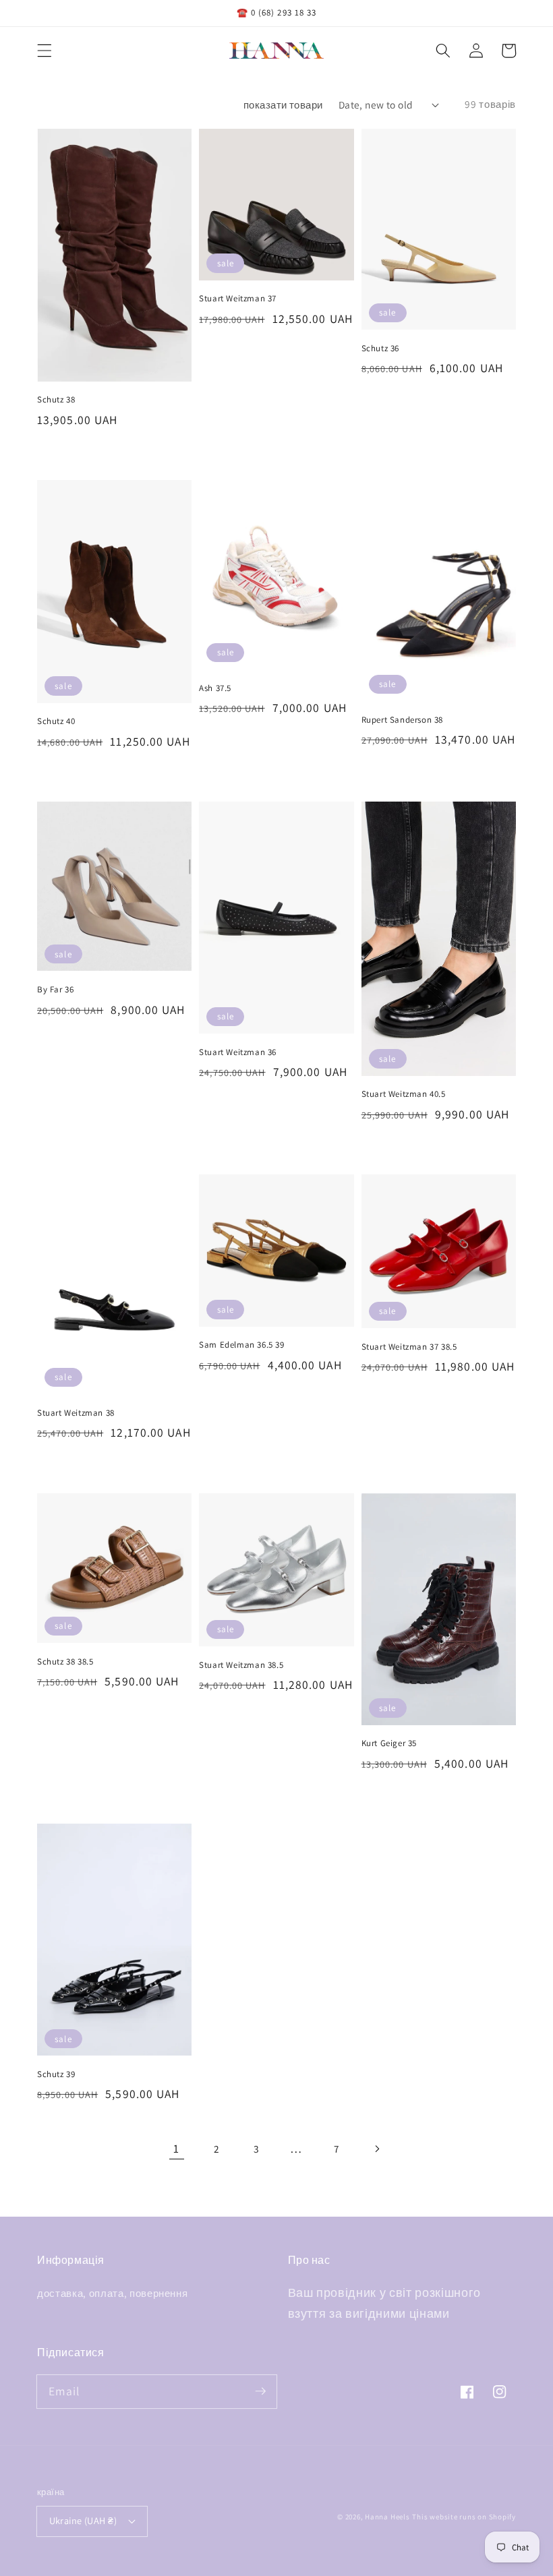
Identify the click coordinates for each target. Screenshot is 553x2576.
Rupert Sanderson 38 (402, 720)
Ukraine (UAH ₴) (83, 2520)
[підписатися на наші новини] (260, 2391)
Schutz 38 (56, 399)
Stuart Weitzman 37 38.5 (409, 1347)
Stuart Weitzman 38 (76, 1413)
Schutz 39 (56, 2074)
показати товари (283, 104)
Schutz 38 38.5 (65, 1661)
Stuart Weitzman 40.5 (404, 1094)
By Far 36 (55, 989)
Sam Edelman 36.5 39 (241, 1345)
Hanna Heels (387, 2517)
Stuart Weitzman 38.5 (241, 1665)
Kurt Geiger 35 (389, 1743)
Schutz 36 (380, 348)
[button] (45, 51)
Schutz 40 (56, 721)
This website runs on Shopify (464, 2517)
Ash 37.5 (215, 688)
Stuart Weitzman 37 (238, 298)
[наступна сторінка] (376, 2149)
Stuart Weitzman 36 (238, 1052)
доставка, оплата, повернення (112, 2293)
